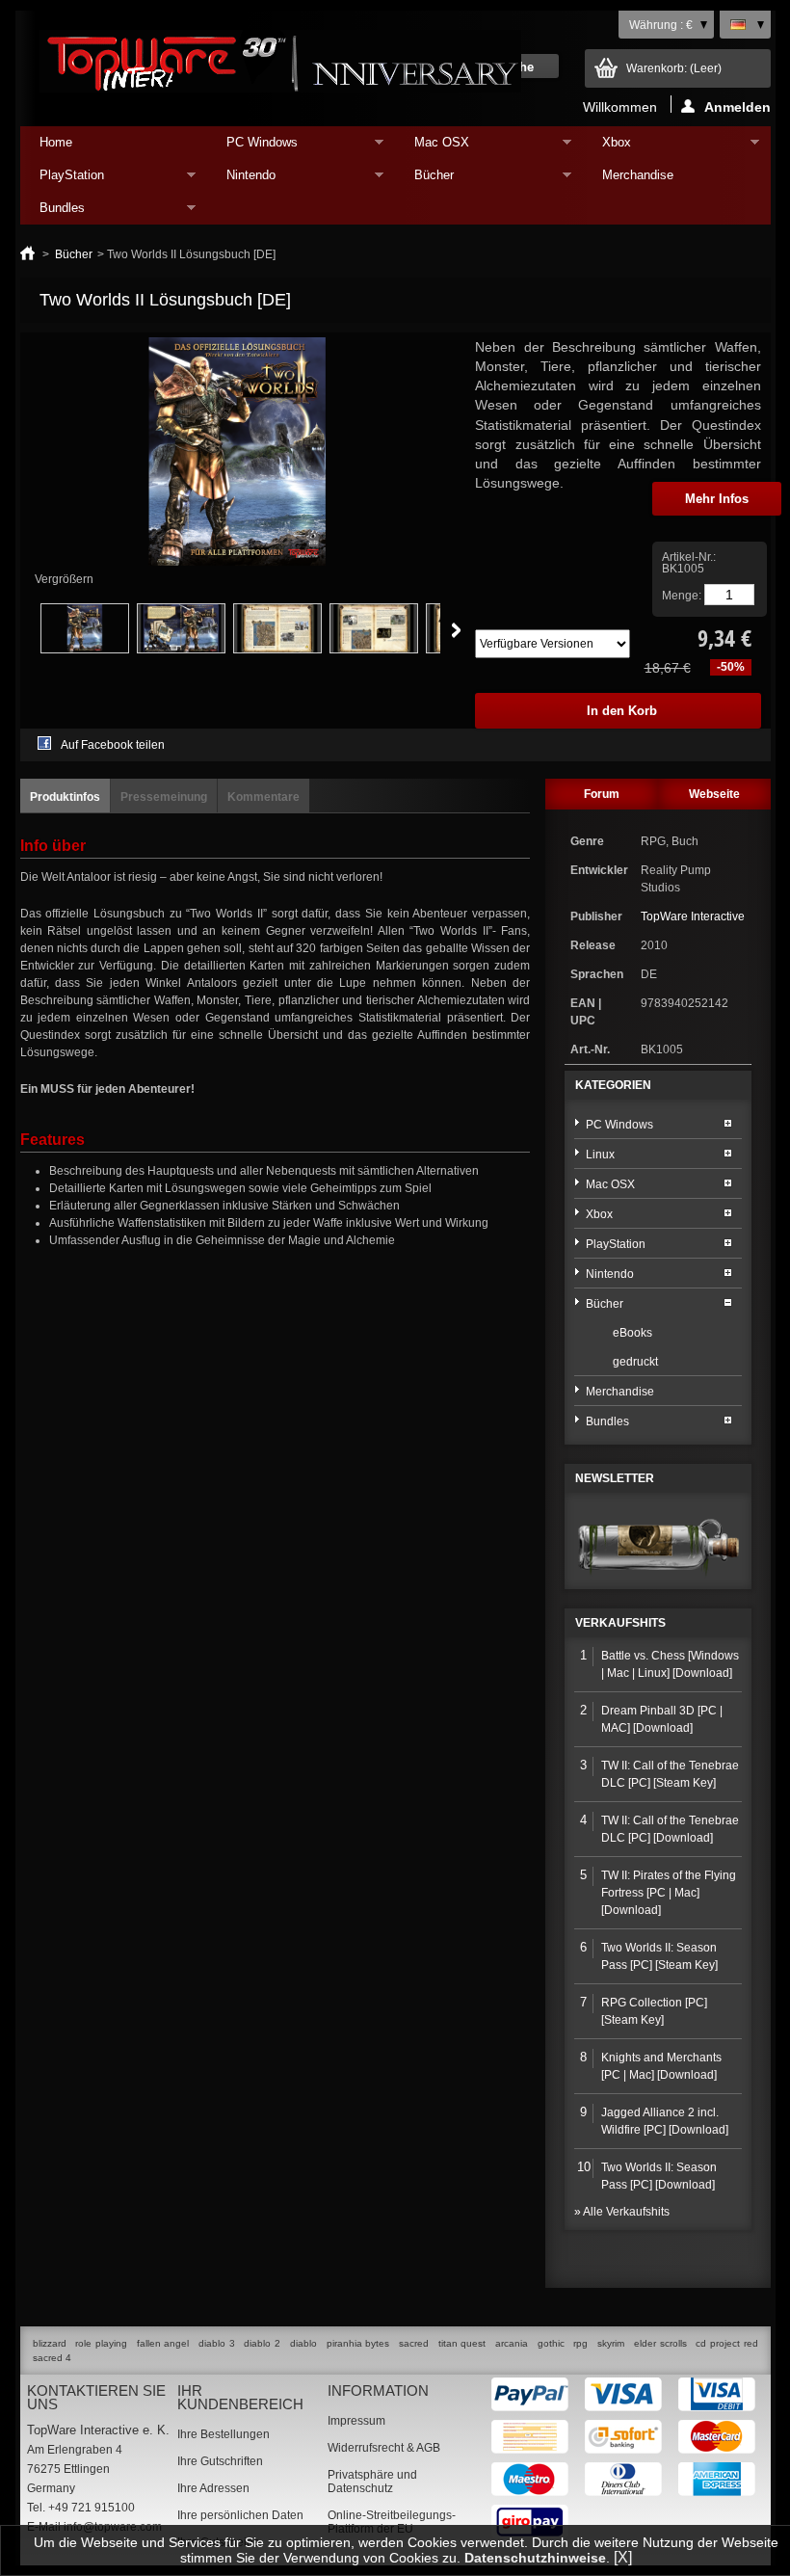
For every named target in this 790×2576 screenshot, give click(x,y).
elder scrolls (660, 2343)
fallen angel (163, 2343)
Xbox (607, 147)
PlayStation (62, 180)
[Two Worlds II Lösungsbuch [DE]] (85, 650)
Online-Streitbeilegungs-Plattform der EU (392, 2522)
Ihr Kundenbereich (240, 2397)
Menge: (682, 596)
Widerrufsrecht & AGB (384, 2448)
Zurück (19, 630)
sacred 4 (52, 2358)
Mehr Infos (717, 499)
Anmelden (737, 106)
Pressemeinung (164, 797)
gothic (551, 2343)
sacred (414, 2343)
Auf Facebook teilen (113, 745)
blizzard (50, 2343)
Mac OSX (432, 147)
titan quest (462, 2343)
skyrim (611, 2343)
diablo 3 (217, 2343)
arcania (512, 2343)
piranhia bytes (358, 2343)
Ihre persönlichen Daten (240, 2515)
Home (56, 142)
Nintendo (241, 180)
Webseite (714, 794)
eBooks (632, 1333)
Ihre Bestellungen (224, 2434)
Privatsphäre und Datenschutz (372, 2482)
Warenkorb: (674, 68)
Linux (600, 1155)
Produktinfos (65, 797)
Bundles (53, 212)
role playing (101, 2343)
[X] (623, 2557)
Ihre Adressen (213, 2488)
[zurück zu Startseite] (27, 254)
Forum (602, 794)
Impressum (356, 2421)
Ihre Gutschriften (220, 2461)
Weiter (456, 630)
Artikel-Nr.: (689, 557)
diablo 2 (262, 2343)
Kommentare (263, 797)
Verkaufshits (620, 1623)
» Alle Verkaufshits (622, 2212)
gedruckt (635, 1362)
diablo (303, 2343)
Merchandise (638, 175)
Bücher (424, 180)
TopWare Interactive (693, 916)
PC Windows (252, 147)
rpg (580, 2343)
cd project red (726, 2343)
